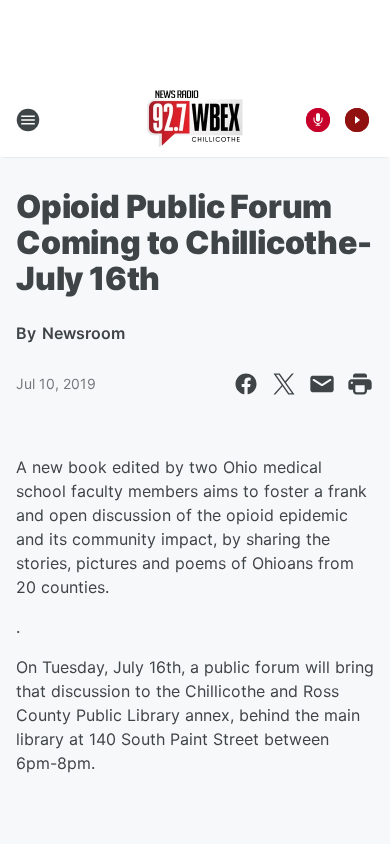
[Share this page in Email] (322, 384)
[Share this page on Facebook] (246, 384)
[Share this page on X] (284, 384)
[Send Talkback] (318, 120)
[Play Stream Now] (357, 120)
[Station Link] (195, 120)
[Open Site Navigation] (28, 120)
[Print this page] (360, 384)
